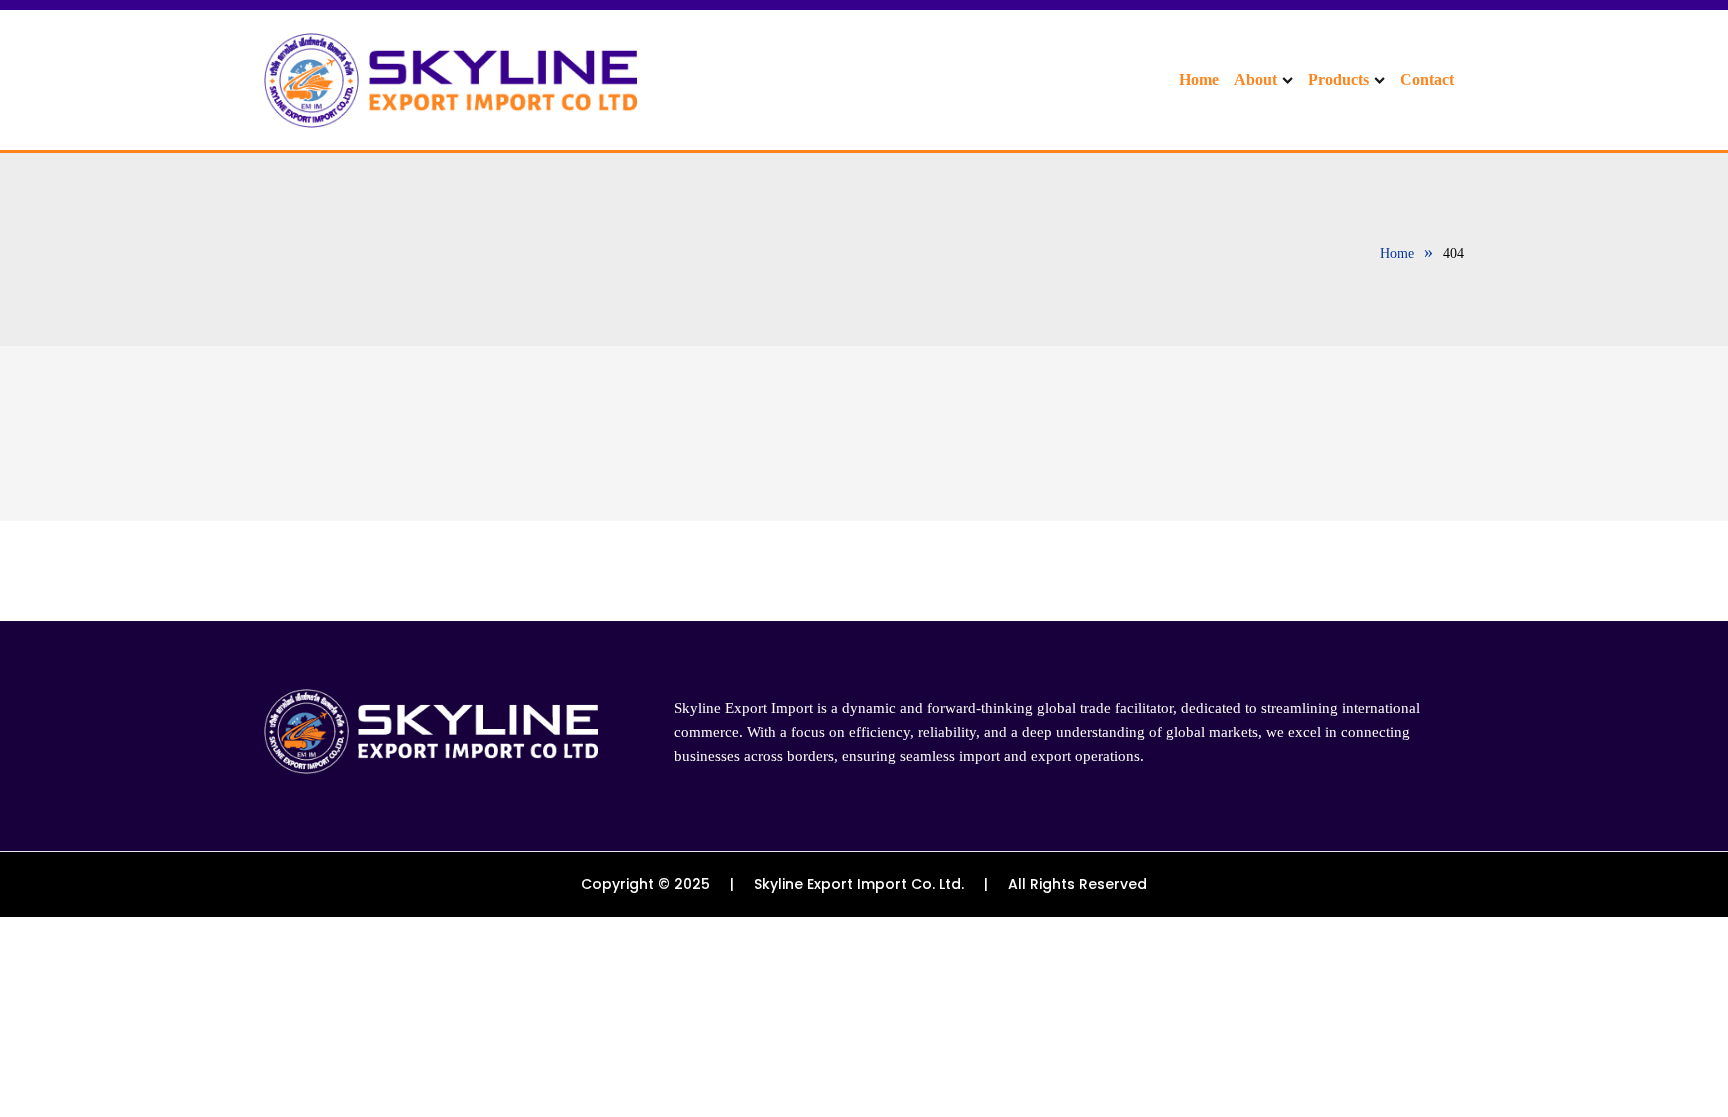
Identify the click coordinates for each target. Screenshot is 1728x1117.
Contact (1427, 79)
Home (1199, 79)
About (1255, 79)
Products (1338, 79)
